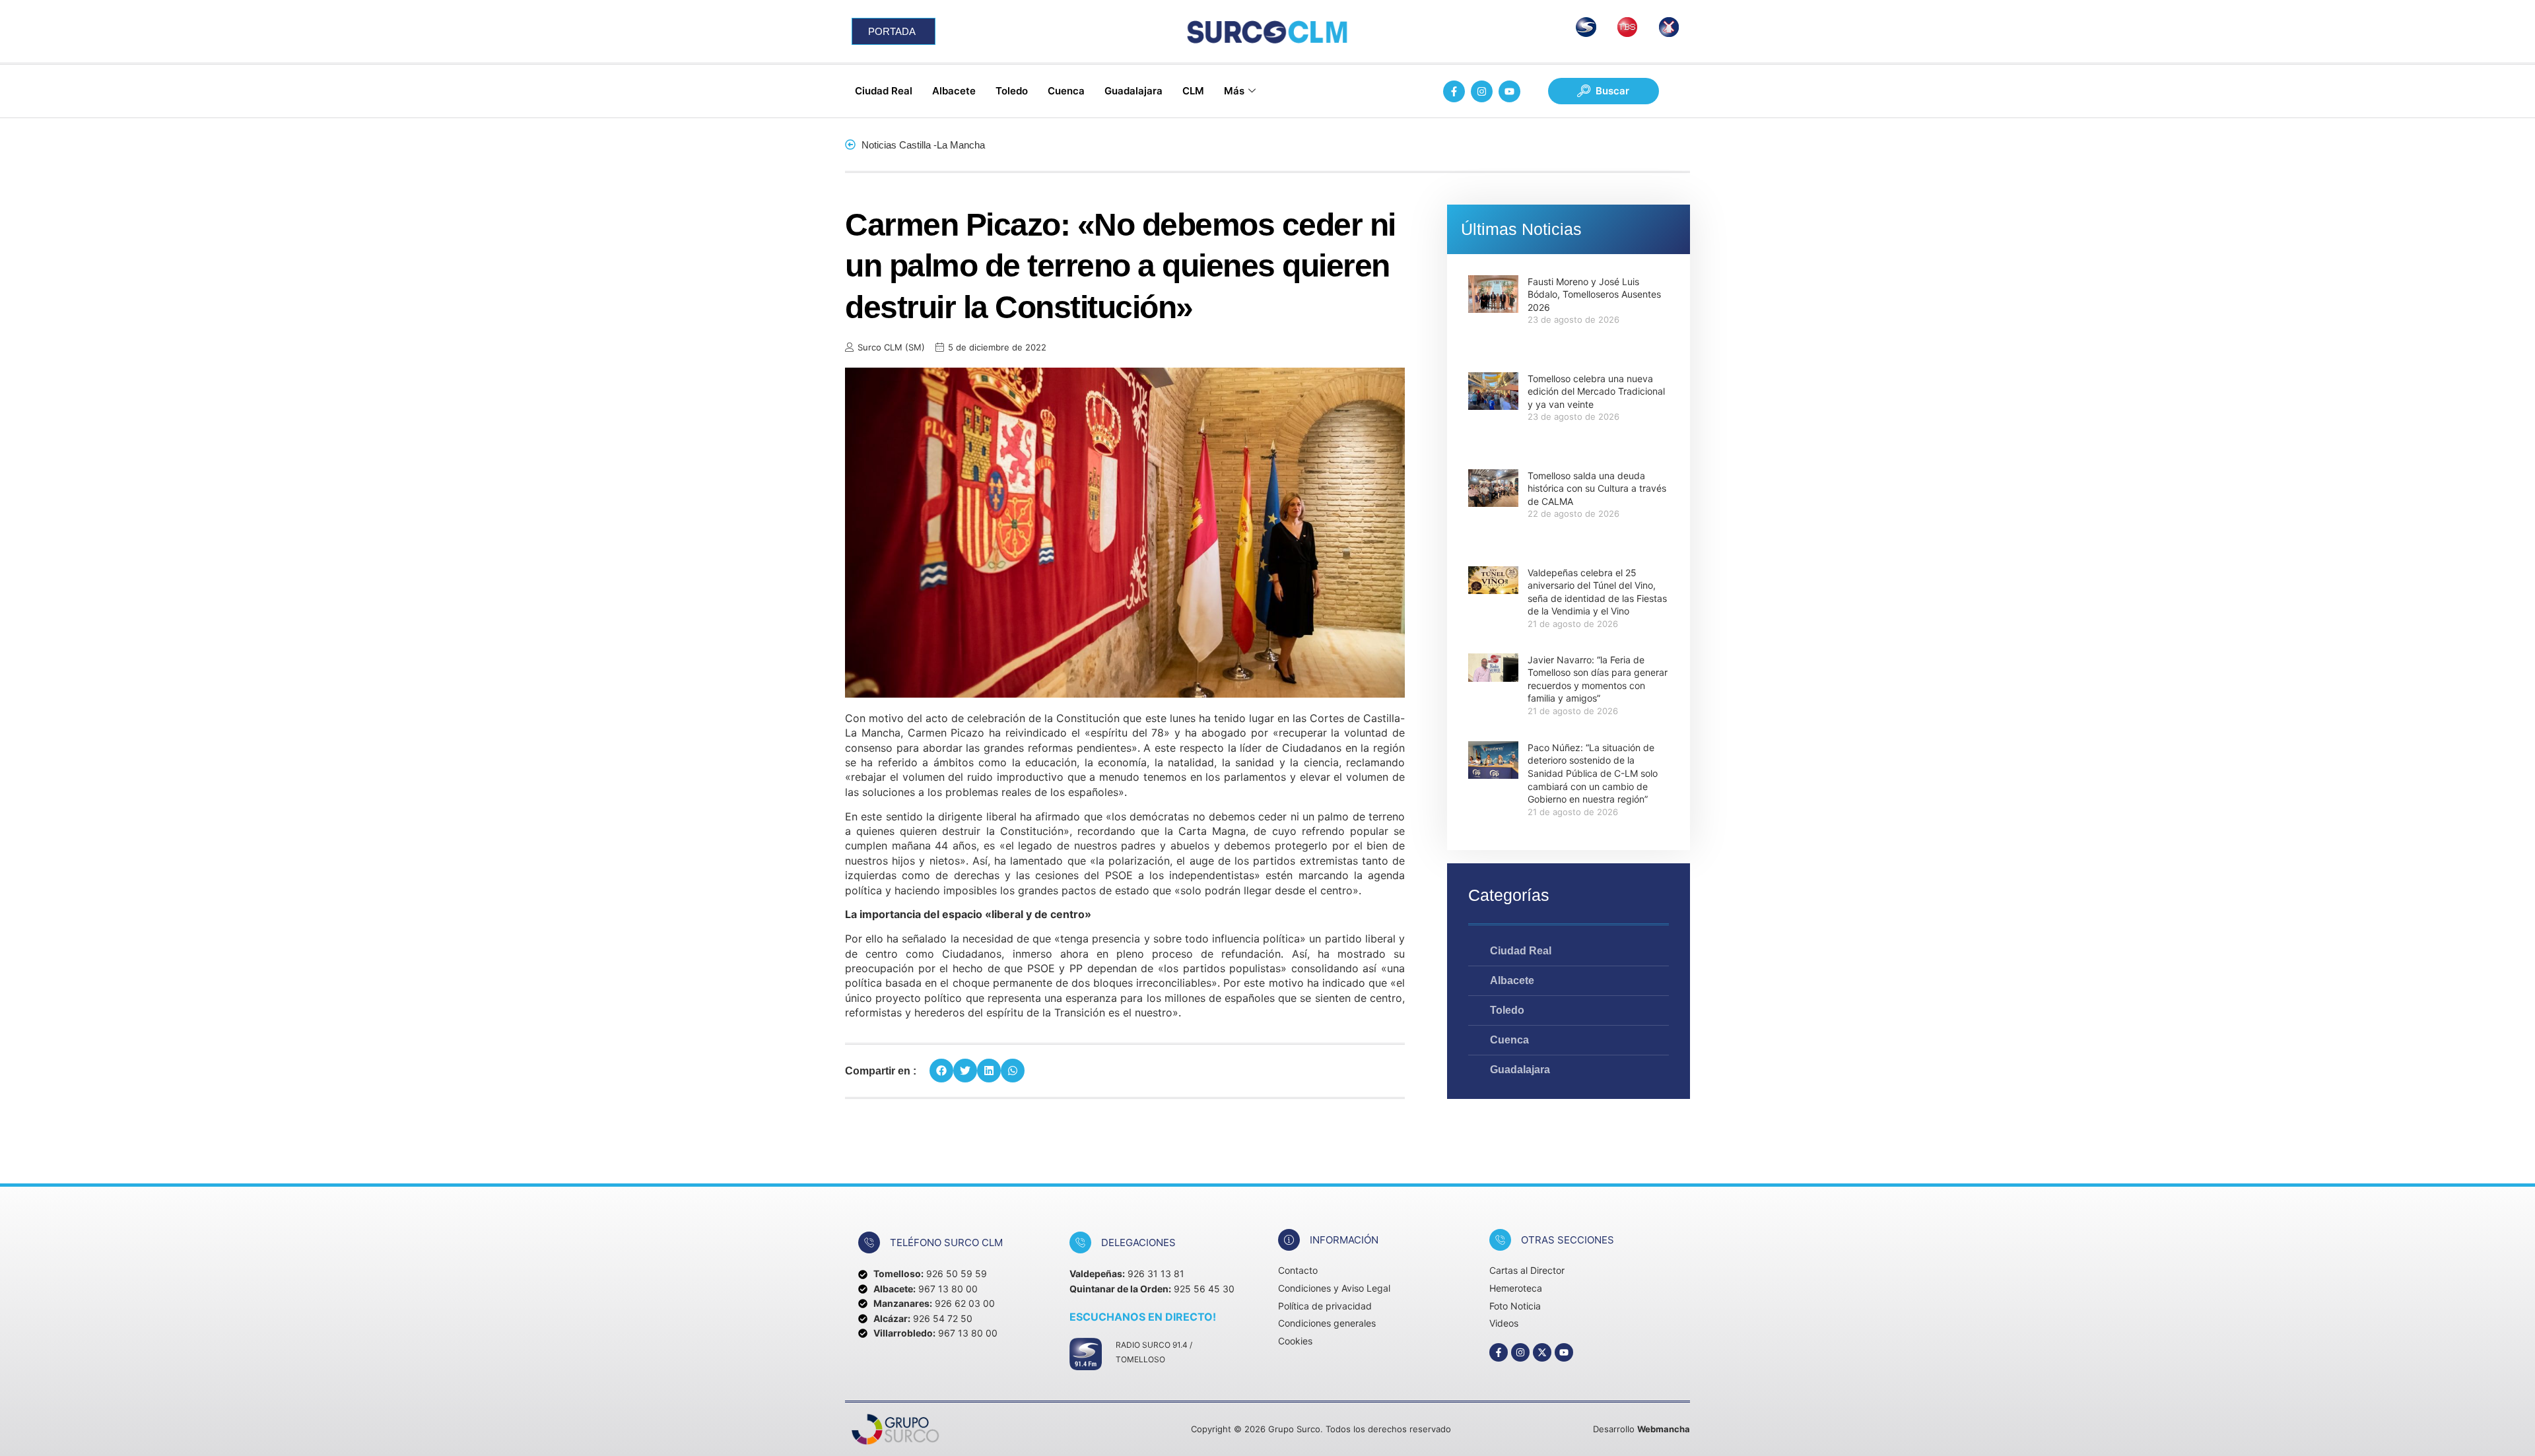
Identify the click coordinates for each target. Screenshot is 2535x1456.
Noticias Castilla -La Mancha (923, 145)
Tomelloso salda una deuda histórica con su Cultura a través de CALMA (1597, 488)
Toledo (1012, 91)
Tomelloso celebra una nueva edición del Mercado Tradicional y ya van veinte (1596, 391)
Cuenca (1066, 91)
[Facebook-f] (1454, 91)
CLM (1193, 91)
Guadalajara (1133, 91)
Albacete (954, 91)
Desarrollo (1641, 1429)
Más (1234, 91)
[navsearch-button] (1604, 91)
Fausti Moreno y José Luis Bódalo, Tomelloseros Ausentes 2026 (1594, 294)
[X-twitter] (1542, 1352)
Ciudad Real (884, 91)
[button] (941, 1071)
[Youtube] (1509, 91)
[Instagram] (1482, 91)
